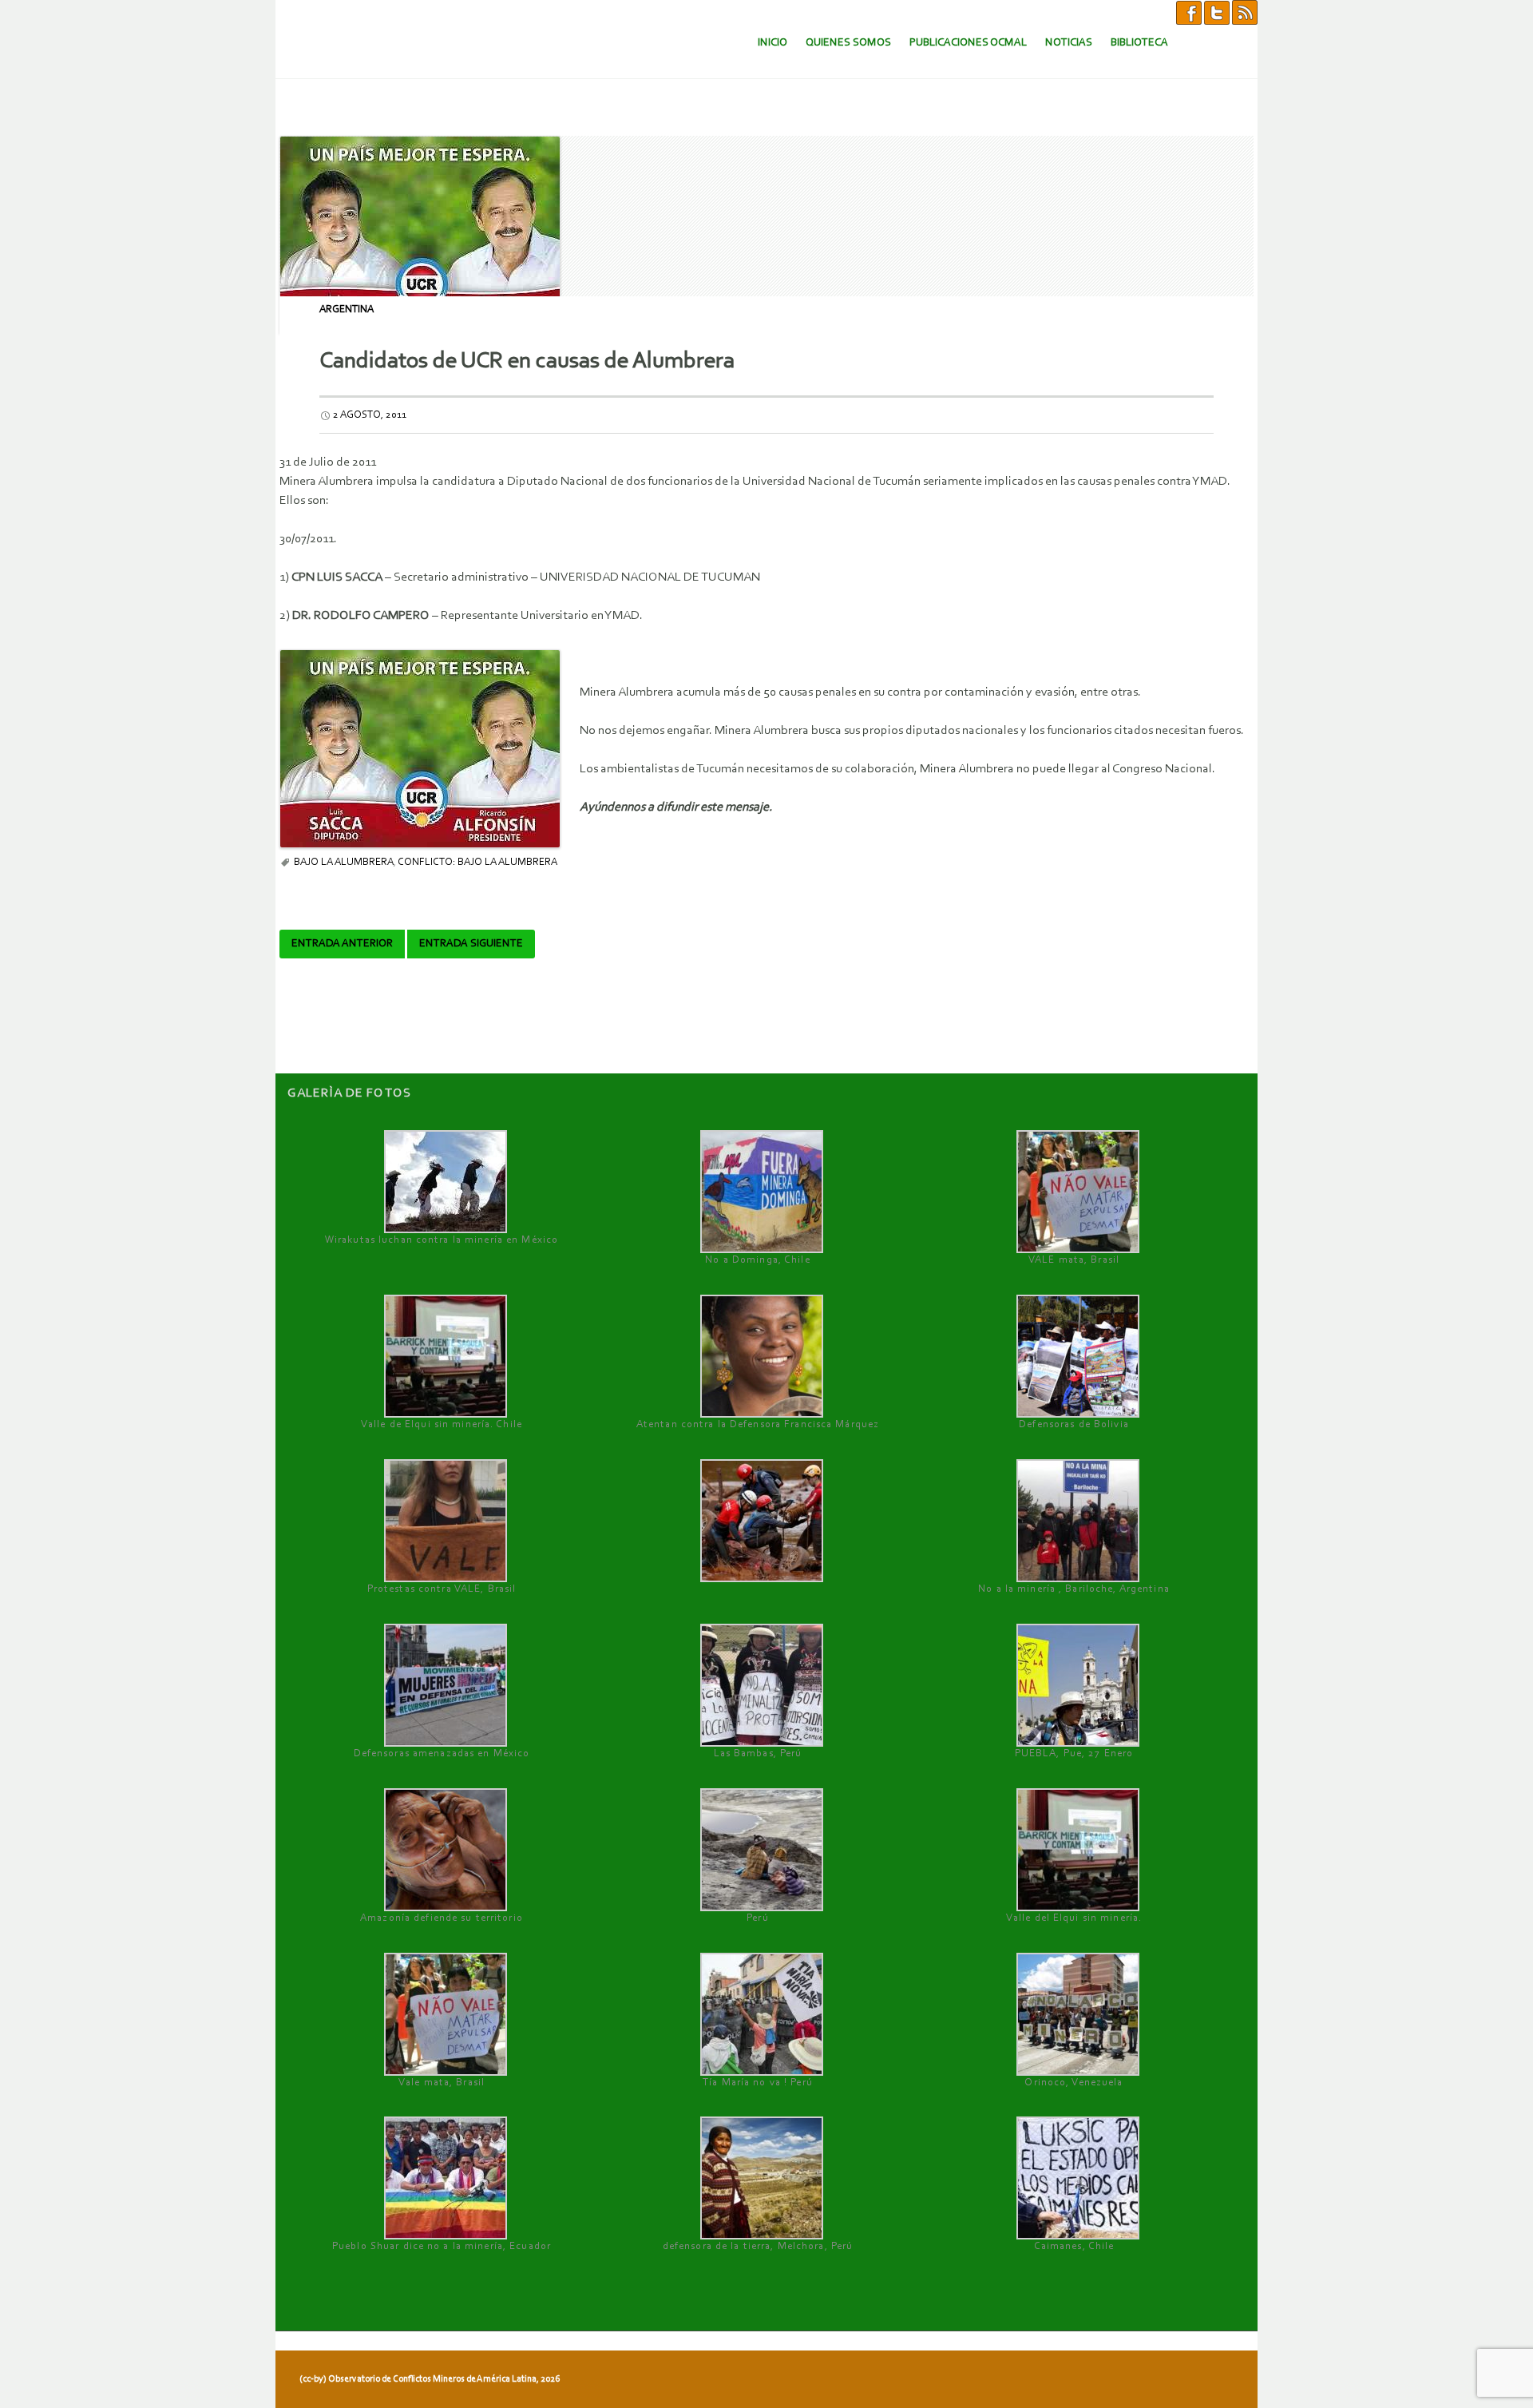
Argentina (347, 309)
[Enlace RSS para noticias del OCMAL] (1245, 12)
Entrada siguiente (471, 944)
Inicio (772, 43)
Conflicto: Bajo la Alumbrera (477, 862)
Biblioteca (1139, 43)
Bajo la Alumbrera (344, 862)
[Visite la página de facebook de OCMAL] (1189, 12)
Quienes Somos (848, 43)
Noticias (1069, 43)
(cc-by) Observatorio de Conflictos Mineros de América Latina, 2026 (430, 2379)
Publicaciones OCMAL (968, 43)
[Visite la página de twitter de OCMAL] (1217, 12)
